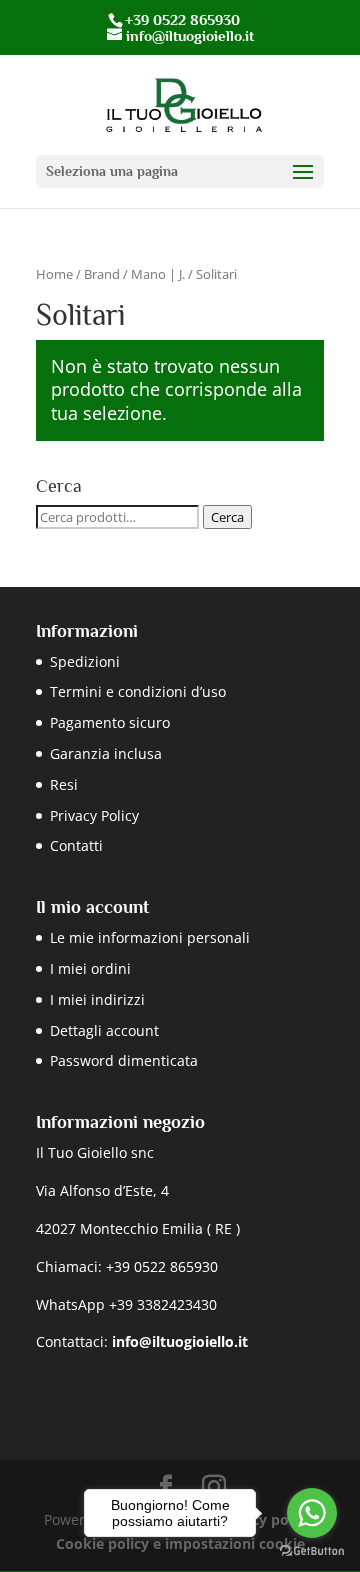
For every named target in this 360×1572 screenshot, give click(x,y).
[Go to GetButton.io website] (312, 1551)
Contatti (76, 845)
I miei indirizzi (97, 999)
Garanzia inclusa (106, 753)
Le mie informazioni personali (150, 937)
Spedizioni (85, 661)
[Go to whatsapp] (312, 1513)
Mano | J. (158, 274)
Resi (64, 784)
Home (54, 274)
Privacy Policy (94, 815)
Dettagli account (104, 1030)
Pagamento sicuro (110, 722)
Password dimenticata (124, 1060)
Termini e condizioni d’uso (138, 691)
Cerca (227, 517)
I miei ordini (90, 968)
